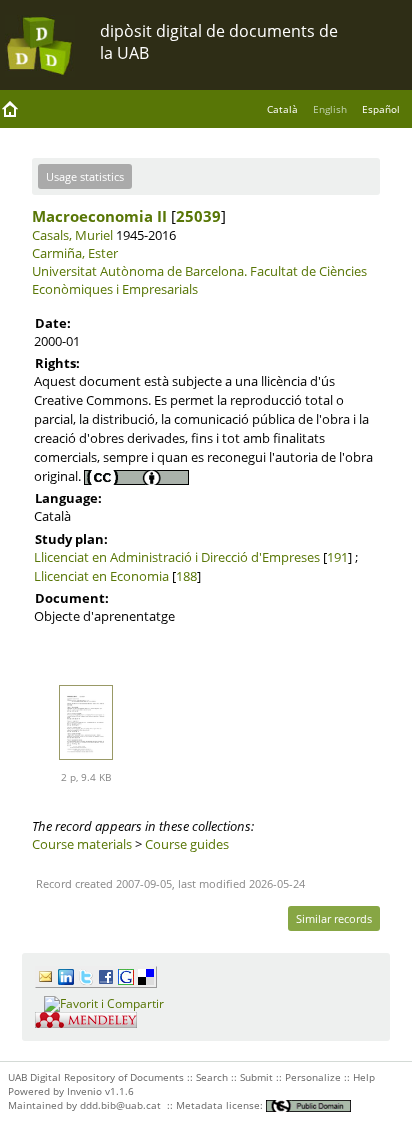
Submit (256, 1077)
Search (212, 1077)
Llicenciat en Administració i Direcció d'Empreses (177, 557)
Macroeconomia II (99, 216)
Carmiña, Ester (75, 253)
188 (186, 576)
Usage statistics (85, 176)
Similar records (334, 918)
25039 (198, 216)
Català (282, 109)
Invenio (84, 1091)
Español (381, 109)
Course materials (82, 844)
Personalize (313, 1077)
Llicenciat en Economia (101, 576)
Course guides (187, 844)
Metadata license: (221, 1105)
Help (364, 1077)
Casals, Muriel (72, 235)
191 (337, 557)
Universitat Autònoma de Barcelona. (139, 271)
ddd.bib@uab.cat (120, 1105)
